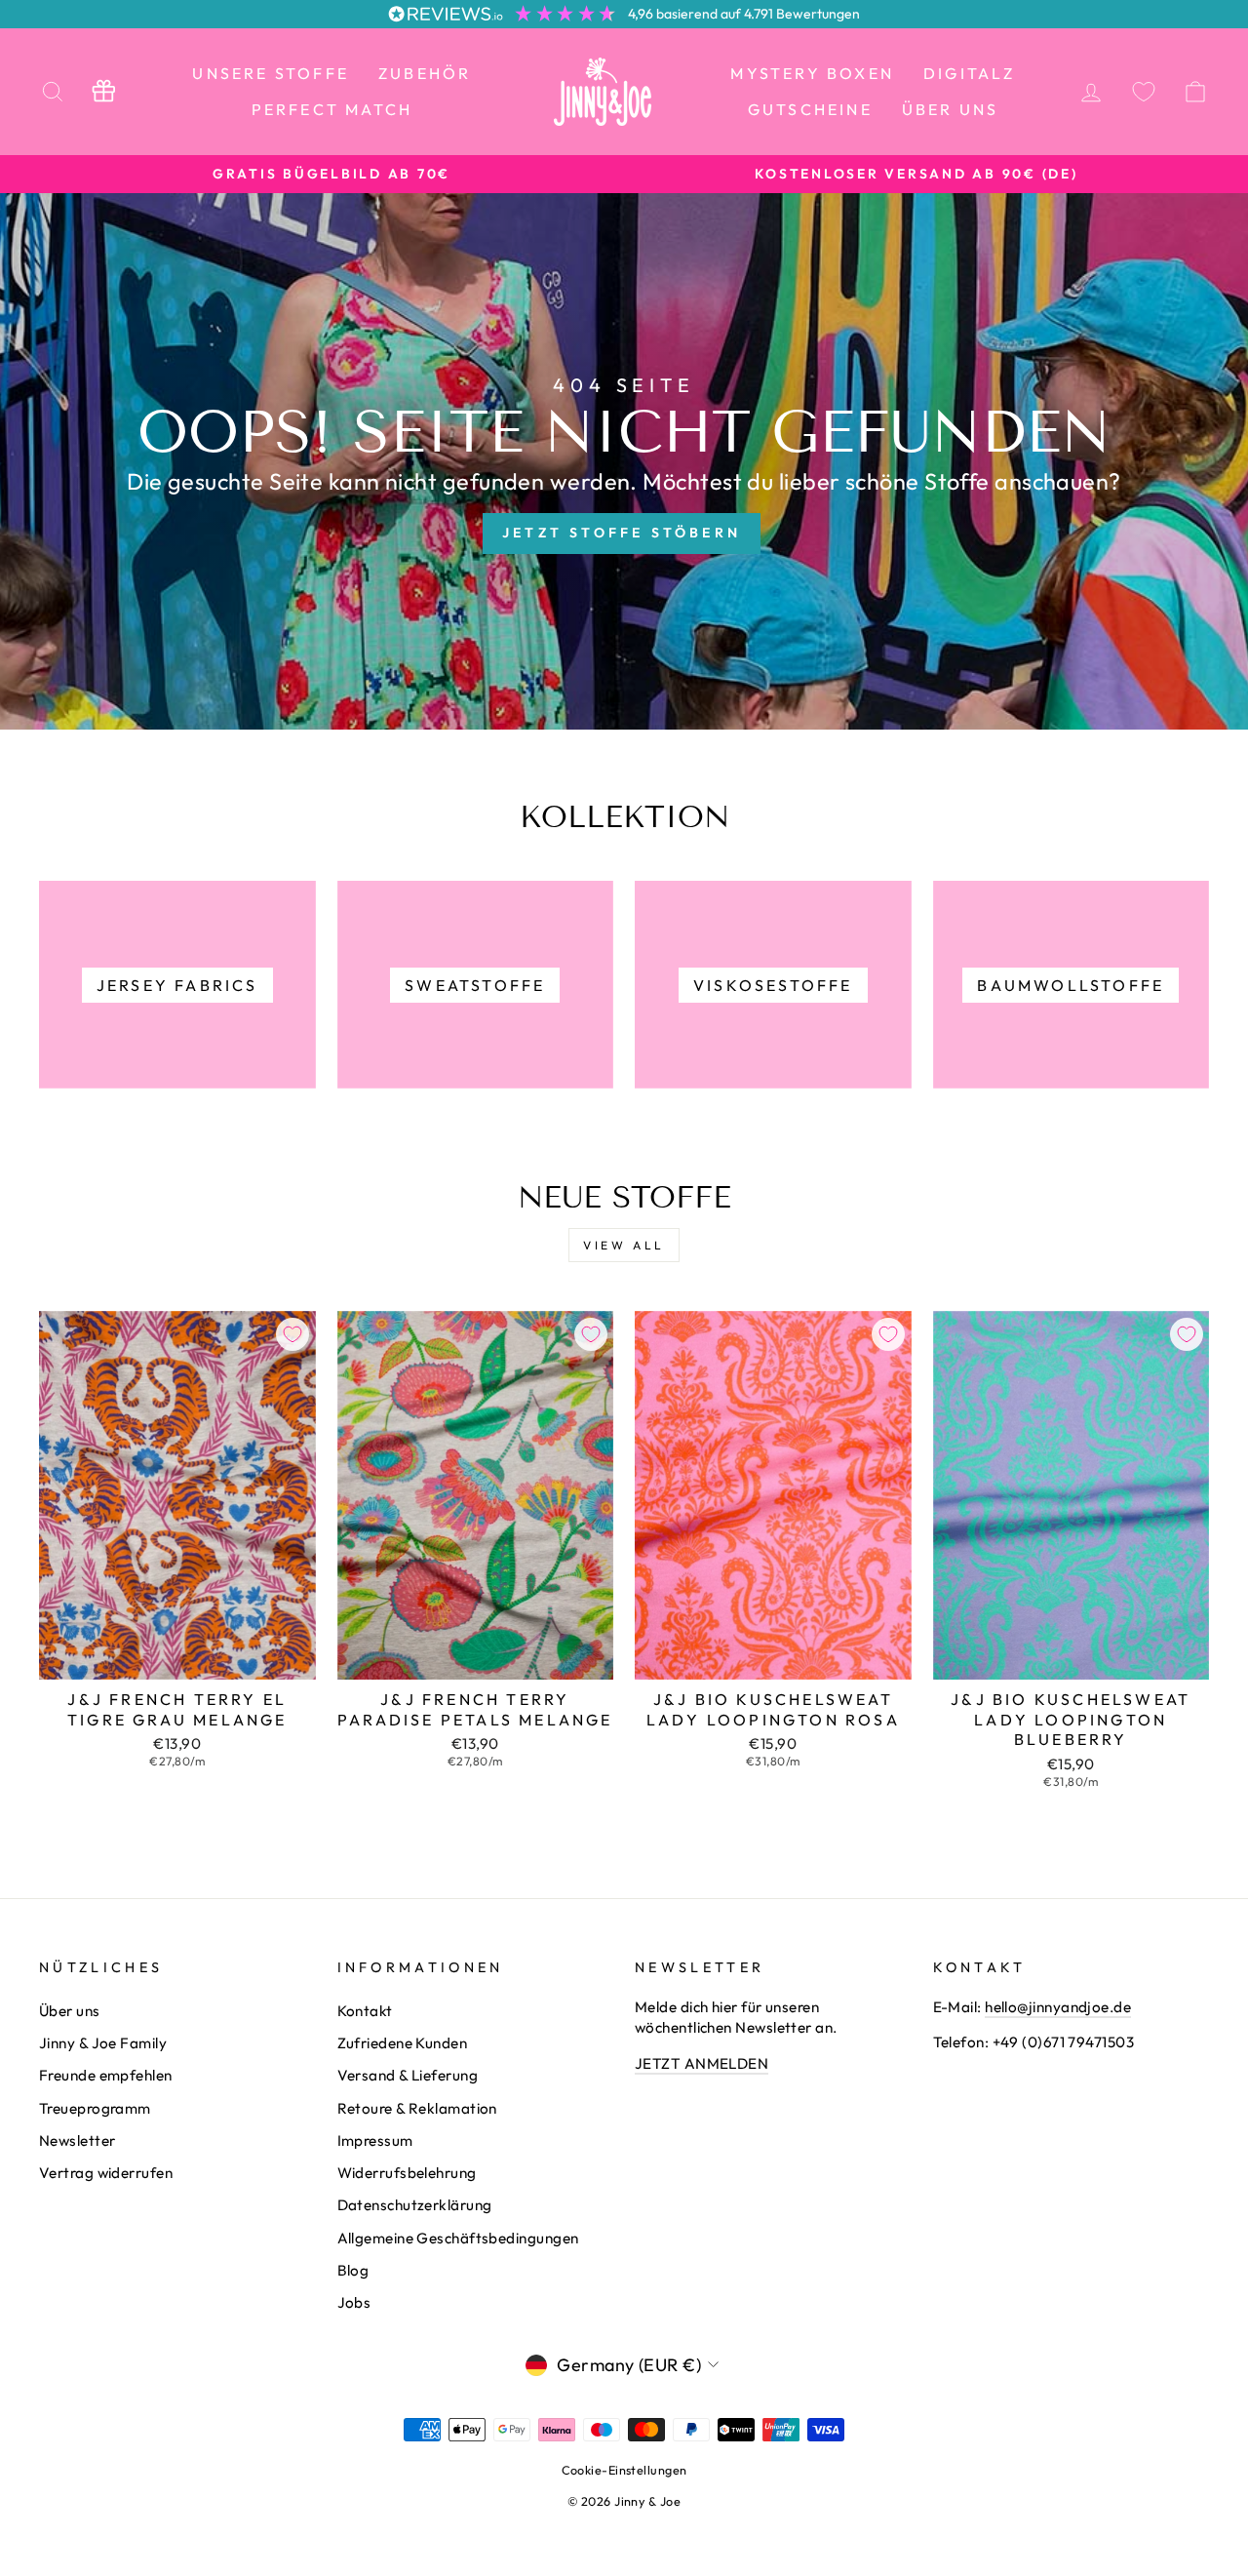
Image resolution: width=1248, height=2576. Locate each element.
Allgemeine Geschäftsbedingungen (458, 2238)
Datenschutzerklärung (415, 2205)
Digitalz (970, 73)
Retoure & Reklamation (417, 2108)
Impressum (375, 2140)
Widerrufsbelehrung (407, 2173)
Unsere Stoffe (271, 73)
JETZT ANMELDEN (702, 2063)
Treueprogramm (95, 2108)
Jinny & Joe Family (103, 2043)
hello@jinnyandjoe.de (1058, 2007)
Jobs (354, 2302)
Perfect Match (332, 109)
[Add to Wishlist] (292, 1334)
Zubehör (425, 73)
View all (624, 1245)
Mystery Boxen (812, 73)
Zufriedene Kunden (403, 2043)
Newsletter (78, 2140)
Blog (353, 2270)
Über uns (951, 109)
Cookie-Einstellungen (624, 2470)
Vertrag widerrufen (106, 2173)
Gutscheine (810, 109)
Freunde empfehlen (106, 2075)
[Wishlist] (1144, 91)
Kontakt (365, 2011)
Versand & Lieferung (408, 2075)
